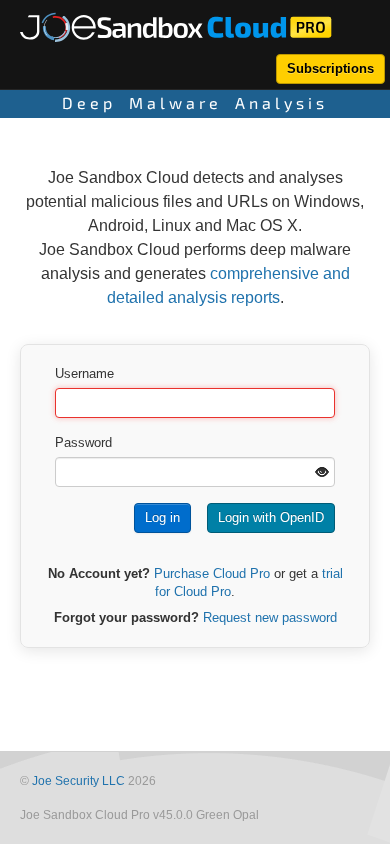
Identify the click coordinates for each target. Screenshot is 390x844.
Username (84, 373)
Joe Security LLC (78, 781)
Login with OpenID (271, 517)
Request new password (270, 617)
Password (83, 442)
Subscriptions (330, 68)
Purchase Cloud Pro (212, 573)
